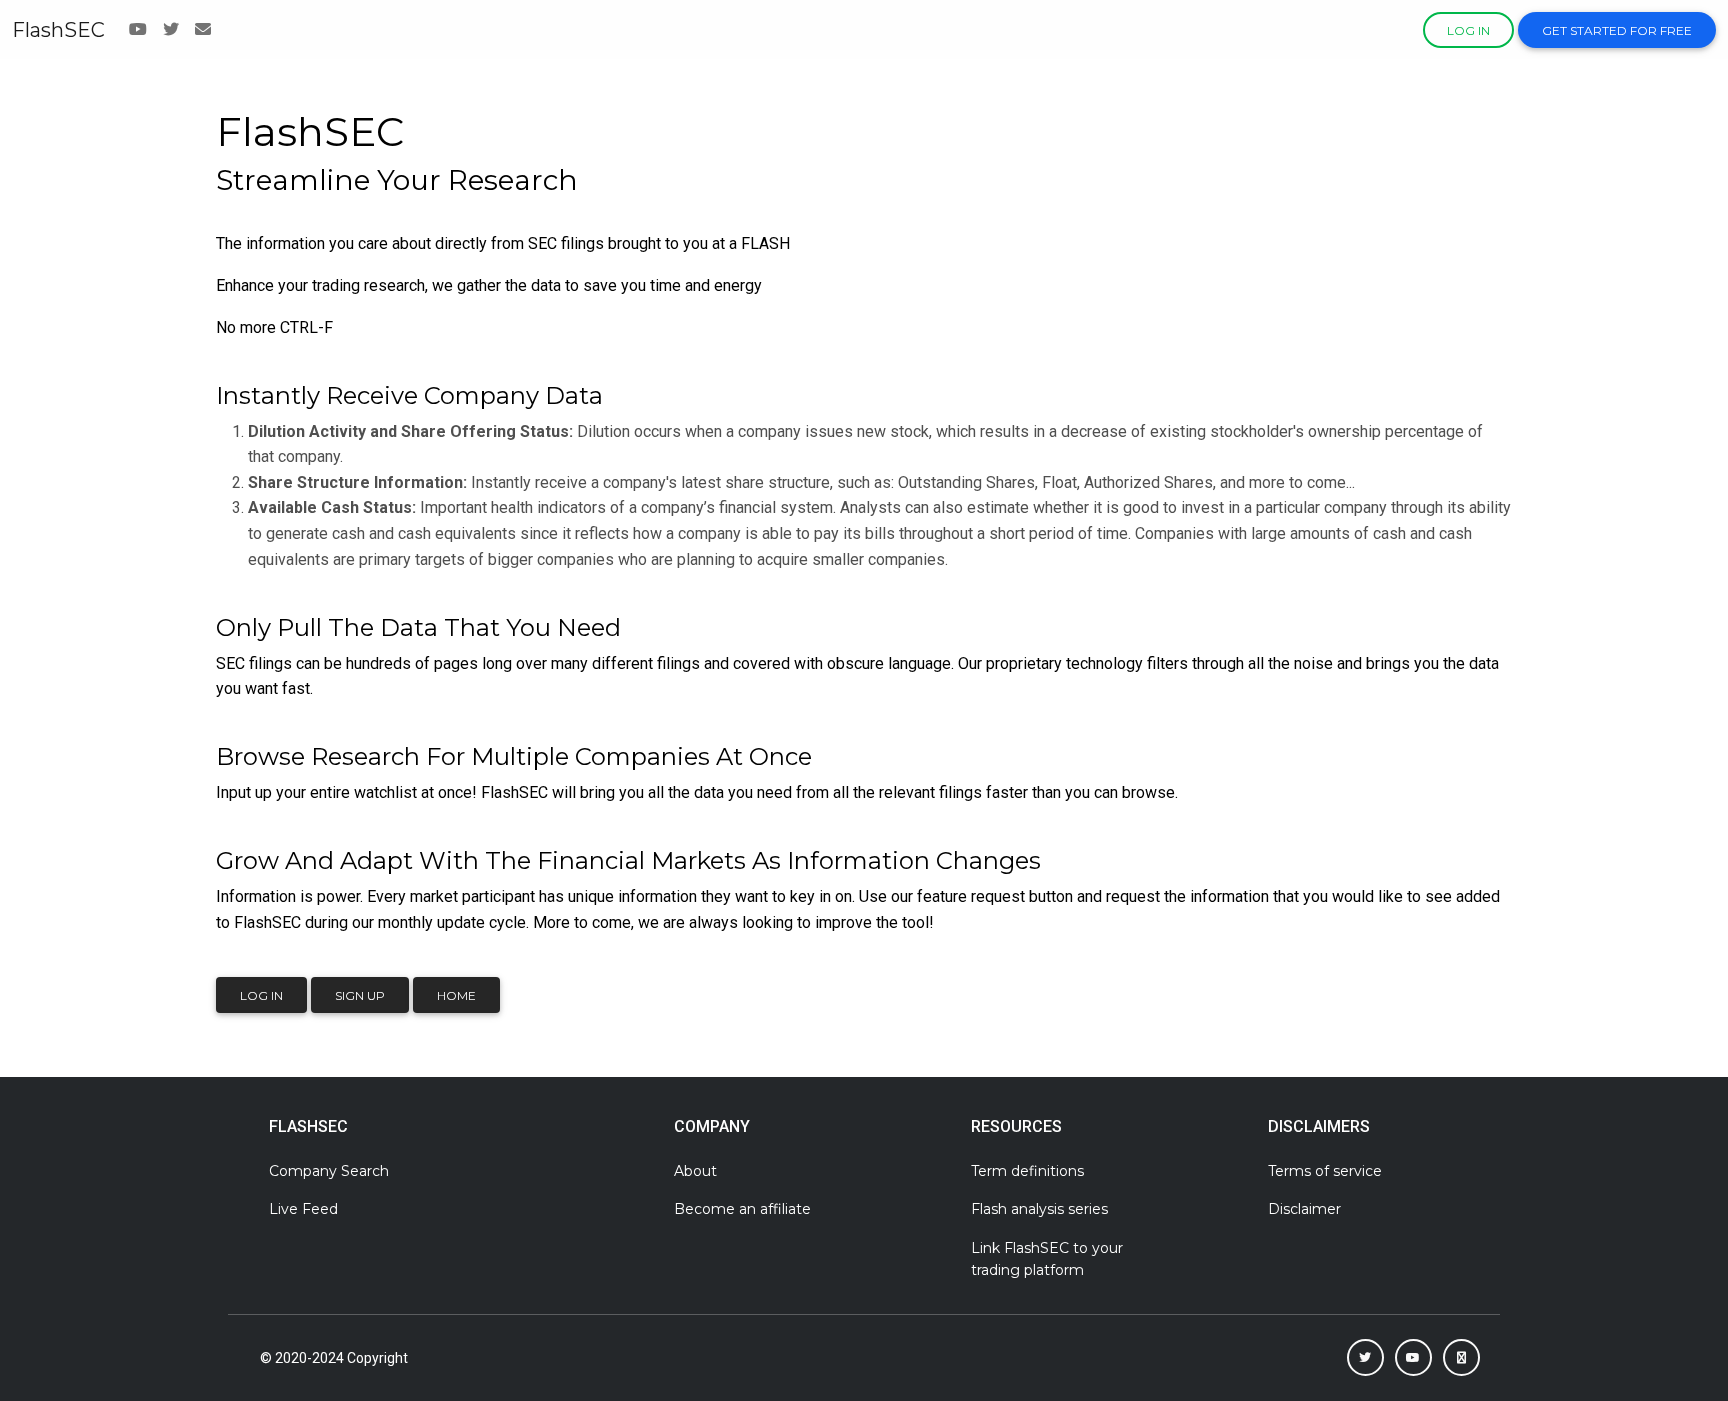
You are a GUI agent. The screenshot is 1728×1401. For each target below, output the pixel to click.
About (695, 1171)
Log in (1468, 30)
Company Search (329, 1171)
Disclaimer (1304, 1209)
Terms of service (1325, 1171)
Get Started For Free (1617, 30)
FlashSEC (58, 30)
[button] (1365, 1357)
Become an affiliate (742, 1209)
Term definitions (1027, 1171)
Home (456, 995)
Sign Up (360, 995)
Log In (261, 995)
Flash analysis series (1039, 1209)
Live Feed (303, 1209)
